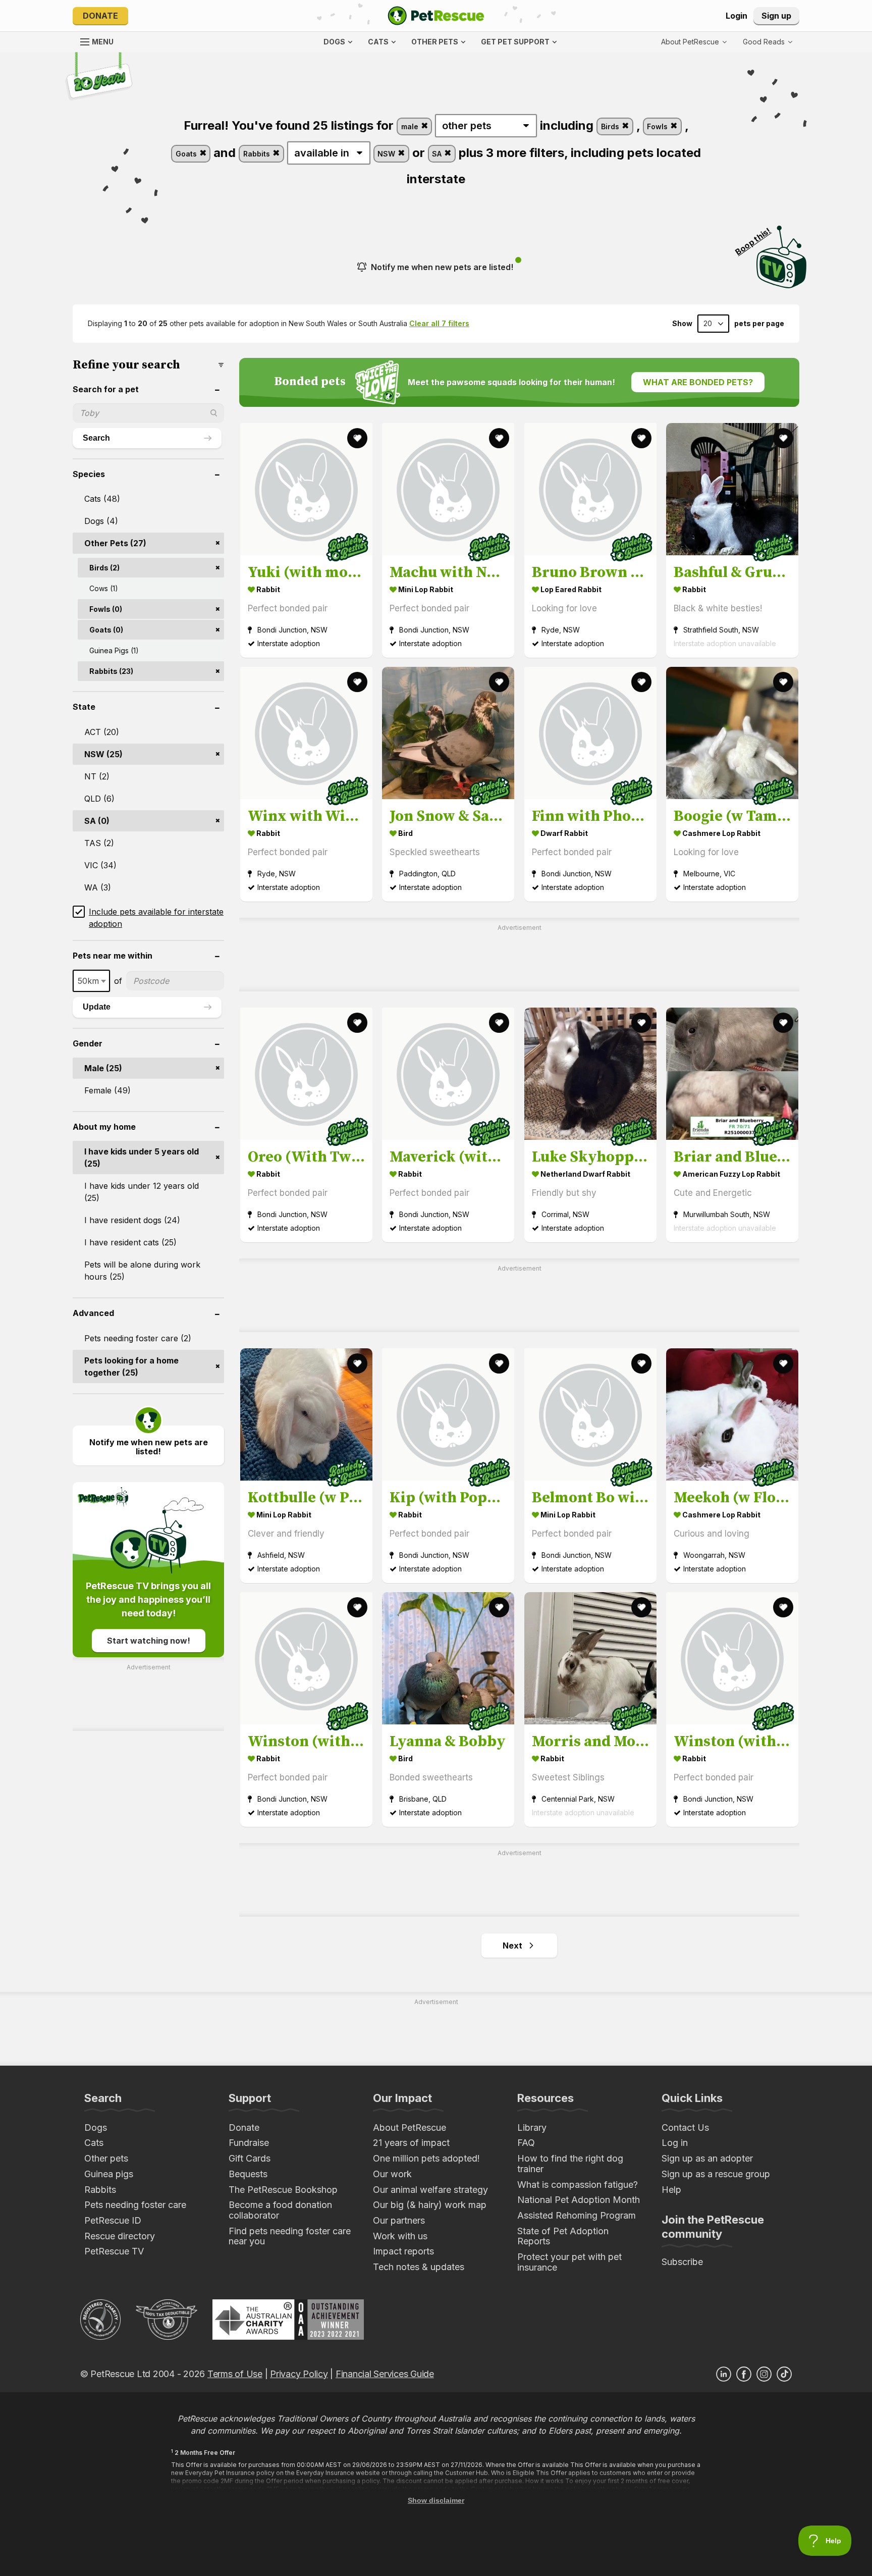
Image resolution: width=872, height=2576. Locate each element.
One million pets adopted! (426, 2158)
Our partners (399, 2220)
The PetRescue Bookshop (283, 2190)
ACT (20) (102, 732)
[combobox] (91, 981)
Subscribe (682, 2262)
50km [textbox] (88, 981)
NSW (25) (103, 754)
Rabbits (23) (111, 671)
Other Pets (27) (115, 543)
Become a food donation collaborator (280, 2210)
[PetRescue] (436, 16)
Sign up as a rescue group (716, 2174)
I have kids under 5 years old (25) (142, 1158)
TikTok (784, 2374)
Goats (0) (106, 630)
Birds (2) (104, 568)
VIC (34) (100, 865)
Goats (187, 154)
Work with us (400, 2236)
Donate (100, 16)
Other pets (106, 2158)
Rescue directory (120, 2236)
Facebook (744, 2374)
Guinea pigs (109, 2174)
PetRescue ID (113, 2220)
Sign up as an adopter (707, 2158)
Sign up (776, 16)
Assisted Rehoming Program (577, 2215)
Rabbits (258, 154)
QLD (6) (99, 799)
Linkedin (724, 2374)
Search (96, 438)
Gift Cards (250, 2158)
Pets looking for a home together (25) (131, 1366)
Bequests (248, 2174)
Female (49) (107, 1090)
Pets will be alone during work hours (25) (142, 1271)
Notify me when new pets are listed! (442, 267)
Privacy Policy (299, 2374)
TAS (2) (99, 843)
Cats (94, 2143)
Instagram (764, 2374)
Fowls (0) (106, 609)
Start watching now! (149, 1641)
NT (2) (97, 776)
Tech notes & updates (419, 2267)
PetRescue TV (114, 2251)
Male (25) (103, 1068)
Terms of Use (235, 2374)
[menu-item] (768, 42)
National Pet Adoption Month (579, 2200)
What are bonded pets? (698, 382)
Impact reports (403, 2251)
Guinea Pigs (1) (114, 650)
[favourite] (357, 438)
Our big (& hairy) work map (430, 2205)
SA (438, 154)
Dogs (96, 2127)
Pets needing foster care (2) (138, 1338)
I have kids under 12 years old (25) (142, 1192)
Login (737, 16)
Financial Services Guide (385, 2374)
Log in (675, 2143)
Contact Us (685, 2127)
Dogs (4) (101, 521)
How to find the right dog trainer (570, 2164)
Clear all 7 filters (439, 323)
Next (512, 1946)
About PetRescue (410, 2127)
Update (97, 1007)
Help (671, 2190)
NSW (387, 154)
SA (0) (97, 821)
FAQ (526, 2143)
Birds (611, 126)
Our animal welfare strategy (430, 2190)
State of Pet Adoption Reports (563, 2236)
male (411, 126)
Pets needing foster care (135, 2205)
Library (532, 2127)
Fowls (658, 126)
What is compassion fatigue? (578, 2185)
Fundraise (249, 2143)
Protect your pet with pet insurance (569, 2262)
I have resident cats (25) (130, 1242)
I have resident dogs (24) (132, 1220)
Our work (392, 2174)
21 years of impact (411, 2143)
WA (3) (98, 887)
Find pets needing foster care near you (290, 2236)
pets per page (759, 324)
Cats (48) (102, 499)
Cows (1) (104, 588)
